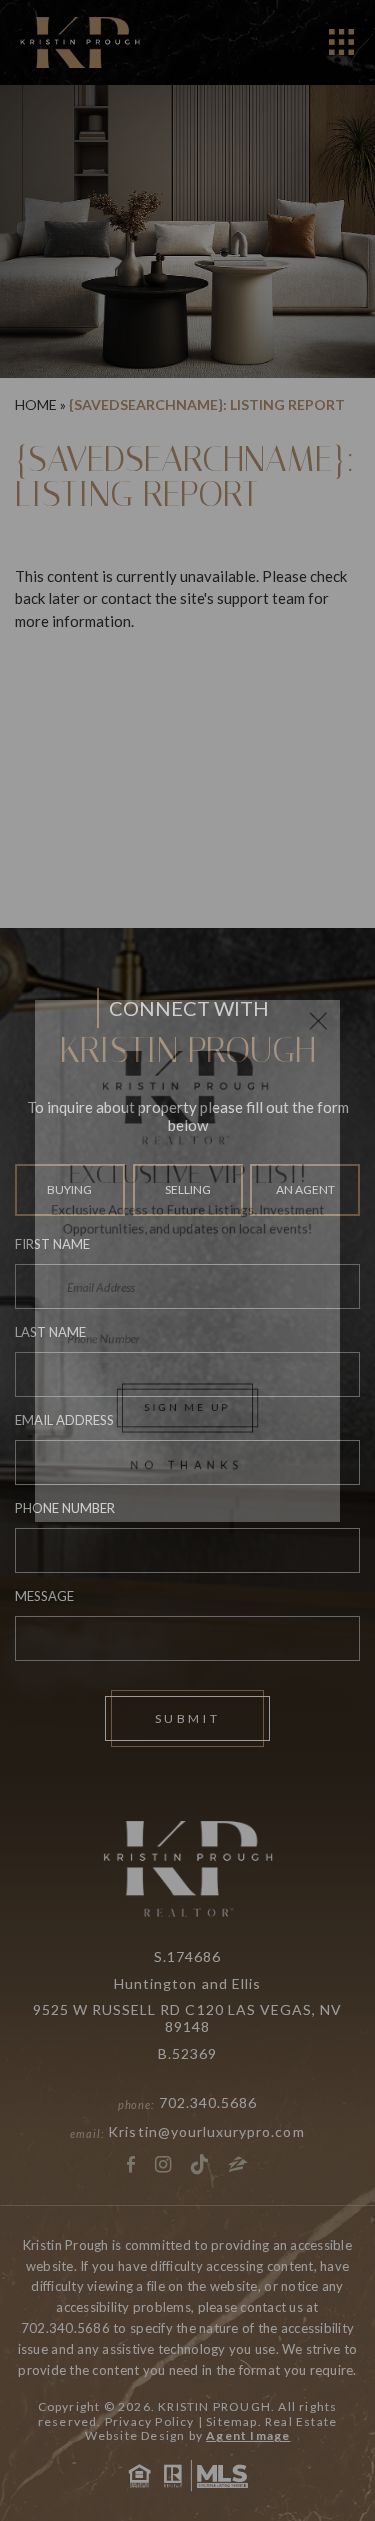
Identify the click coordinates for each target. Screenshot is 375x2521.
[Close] (340, 981)
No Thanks (187, 1498)
